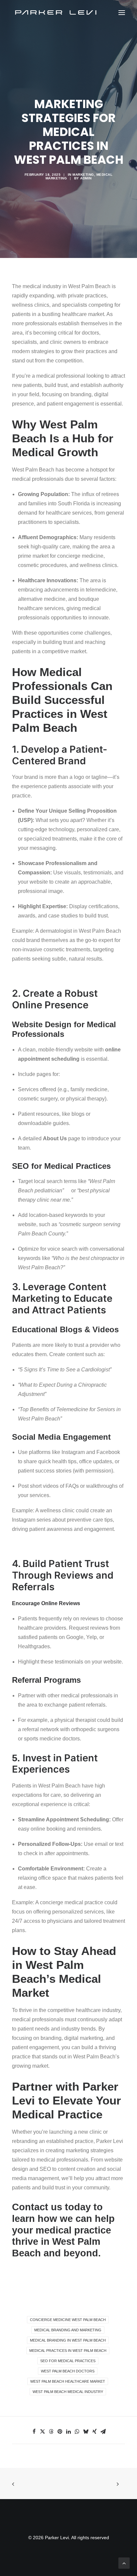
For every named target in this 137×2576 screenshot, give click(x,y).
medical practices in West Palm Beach (68, 2351)
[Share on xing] (94, 2431)
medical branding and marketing (68, 2330)
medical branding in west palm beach (68, 2340)
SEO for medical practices (68, 2361)
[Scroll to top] (124, 2563)
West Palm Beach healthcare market (68, 2381)
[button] (122, 13)
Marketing (83, 175)
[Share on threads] (51, 2431)
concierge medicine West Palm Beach (68, 2320)
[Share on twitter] (43, 2431)
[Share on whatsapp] (77, 2431)
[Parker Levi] (56, 13)
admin (86, 178)
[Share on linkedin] (68, 2431)
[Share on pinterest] (60, 2431)
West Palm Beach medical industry (68, 2392)
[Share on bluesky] (86, 2431)
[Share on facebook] (34, 2431)
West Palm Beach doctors (68, 2371)
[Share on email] (103, 2431)
